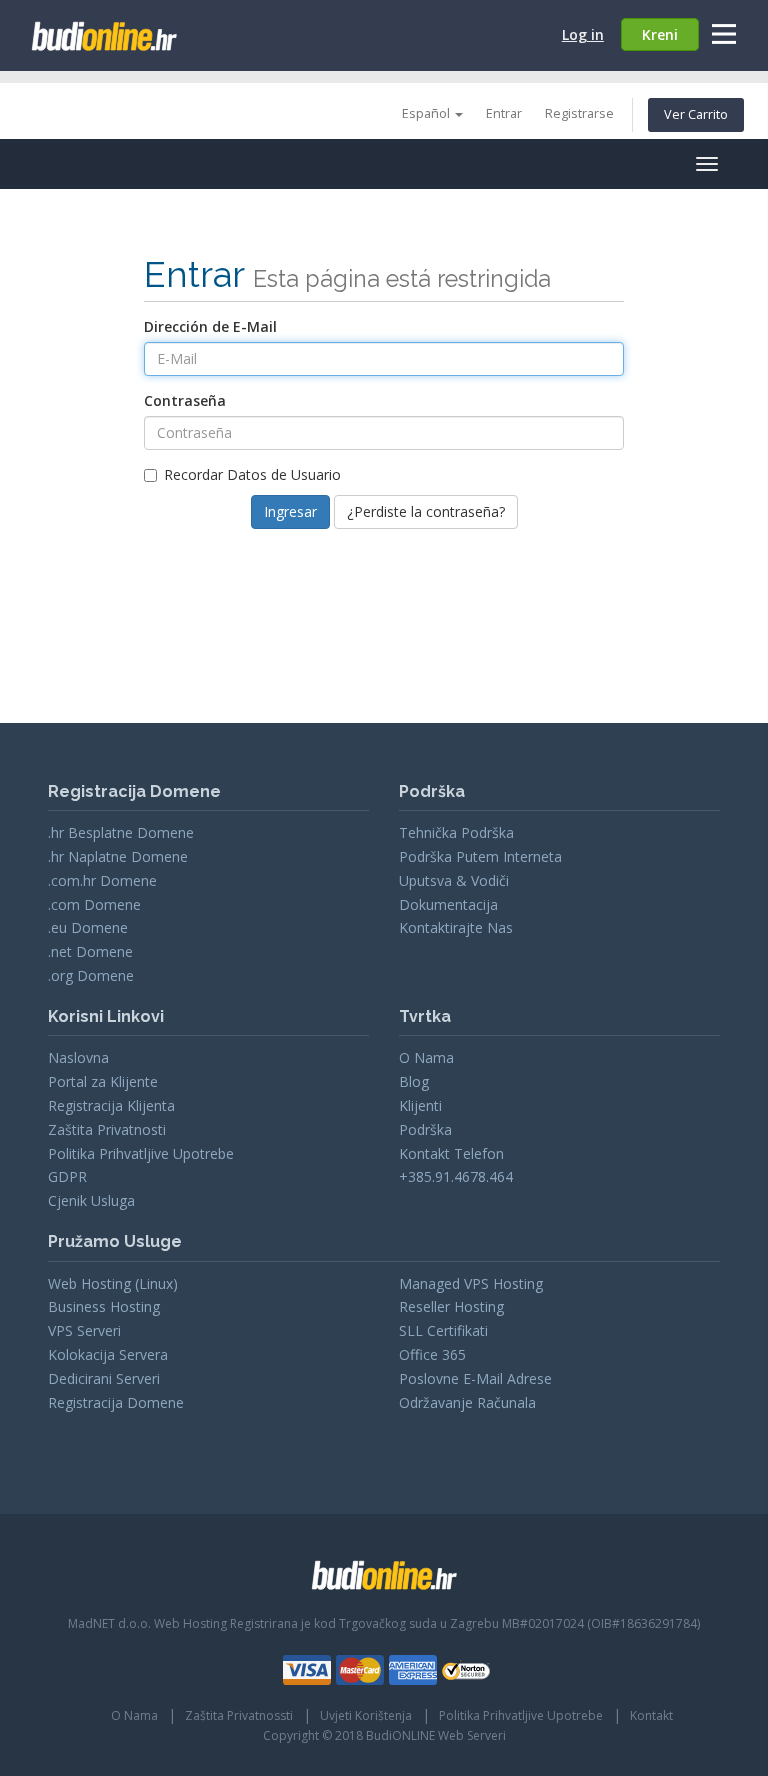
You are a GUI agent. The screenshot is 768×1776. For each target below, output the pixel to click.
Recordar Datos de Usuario (252, 474)
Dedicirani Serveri (104, 1378)
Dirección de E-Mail (210, 326)
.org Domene (91, 975)
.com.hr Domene (102, 880)
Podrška (425, 1129)
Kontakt (651, 1715)
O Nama (426, 1057)
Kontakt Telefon (451, 1153)
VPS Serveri (84, 1330)
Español (427, 113)
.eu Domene (88, 927)
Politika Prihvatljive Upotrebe (141, 1153)
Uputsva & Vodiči (454, 880)
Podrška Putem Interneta (480, 856)
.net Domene (90, 951)
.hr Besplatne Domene (121, 832)
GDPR (67, 1176)
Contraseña (185, 400)
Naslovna (78, 1057)
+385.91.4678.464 (456, 1176)
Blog (414, 1081)
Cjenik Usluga (91, 1200)
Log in (583, 34)
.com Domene (94, 904)
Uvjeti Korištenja (366, 1715)
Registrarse (579, 113)
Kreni (660, 34)
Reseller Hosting (451, 1306)
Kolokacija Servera (108, 1354)
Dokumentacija (448, 904)
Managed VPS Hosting (471, 1283)
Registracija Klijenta (111, 1105)
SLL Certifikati (443, 1330)
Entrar (504, 113)
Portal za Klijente (103, 1081)
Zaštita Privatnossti (239, 1715)
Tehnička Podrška (456, 832)
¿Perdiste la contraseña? (426, 511)
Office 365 (432, 1354)
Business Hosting (104, 1306)
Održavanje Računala (467, 1402)
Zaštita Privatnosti (107, 1129)
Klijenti (420, 1105)
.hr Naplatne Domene (118, 856)
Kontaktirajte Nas (456, 927)
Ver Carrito (696, 114)
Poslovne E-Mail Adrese (475, 1378)
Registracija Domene (116, 1402)
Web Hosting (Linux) (113, 1283)
